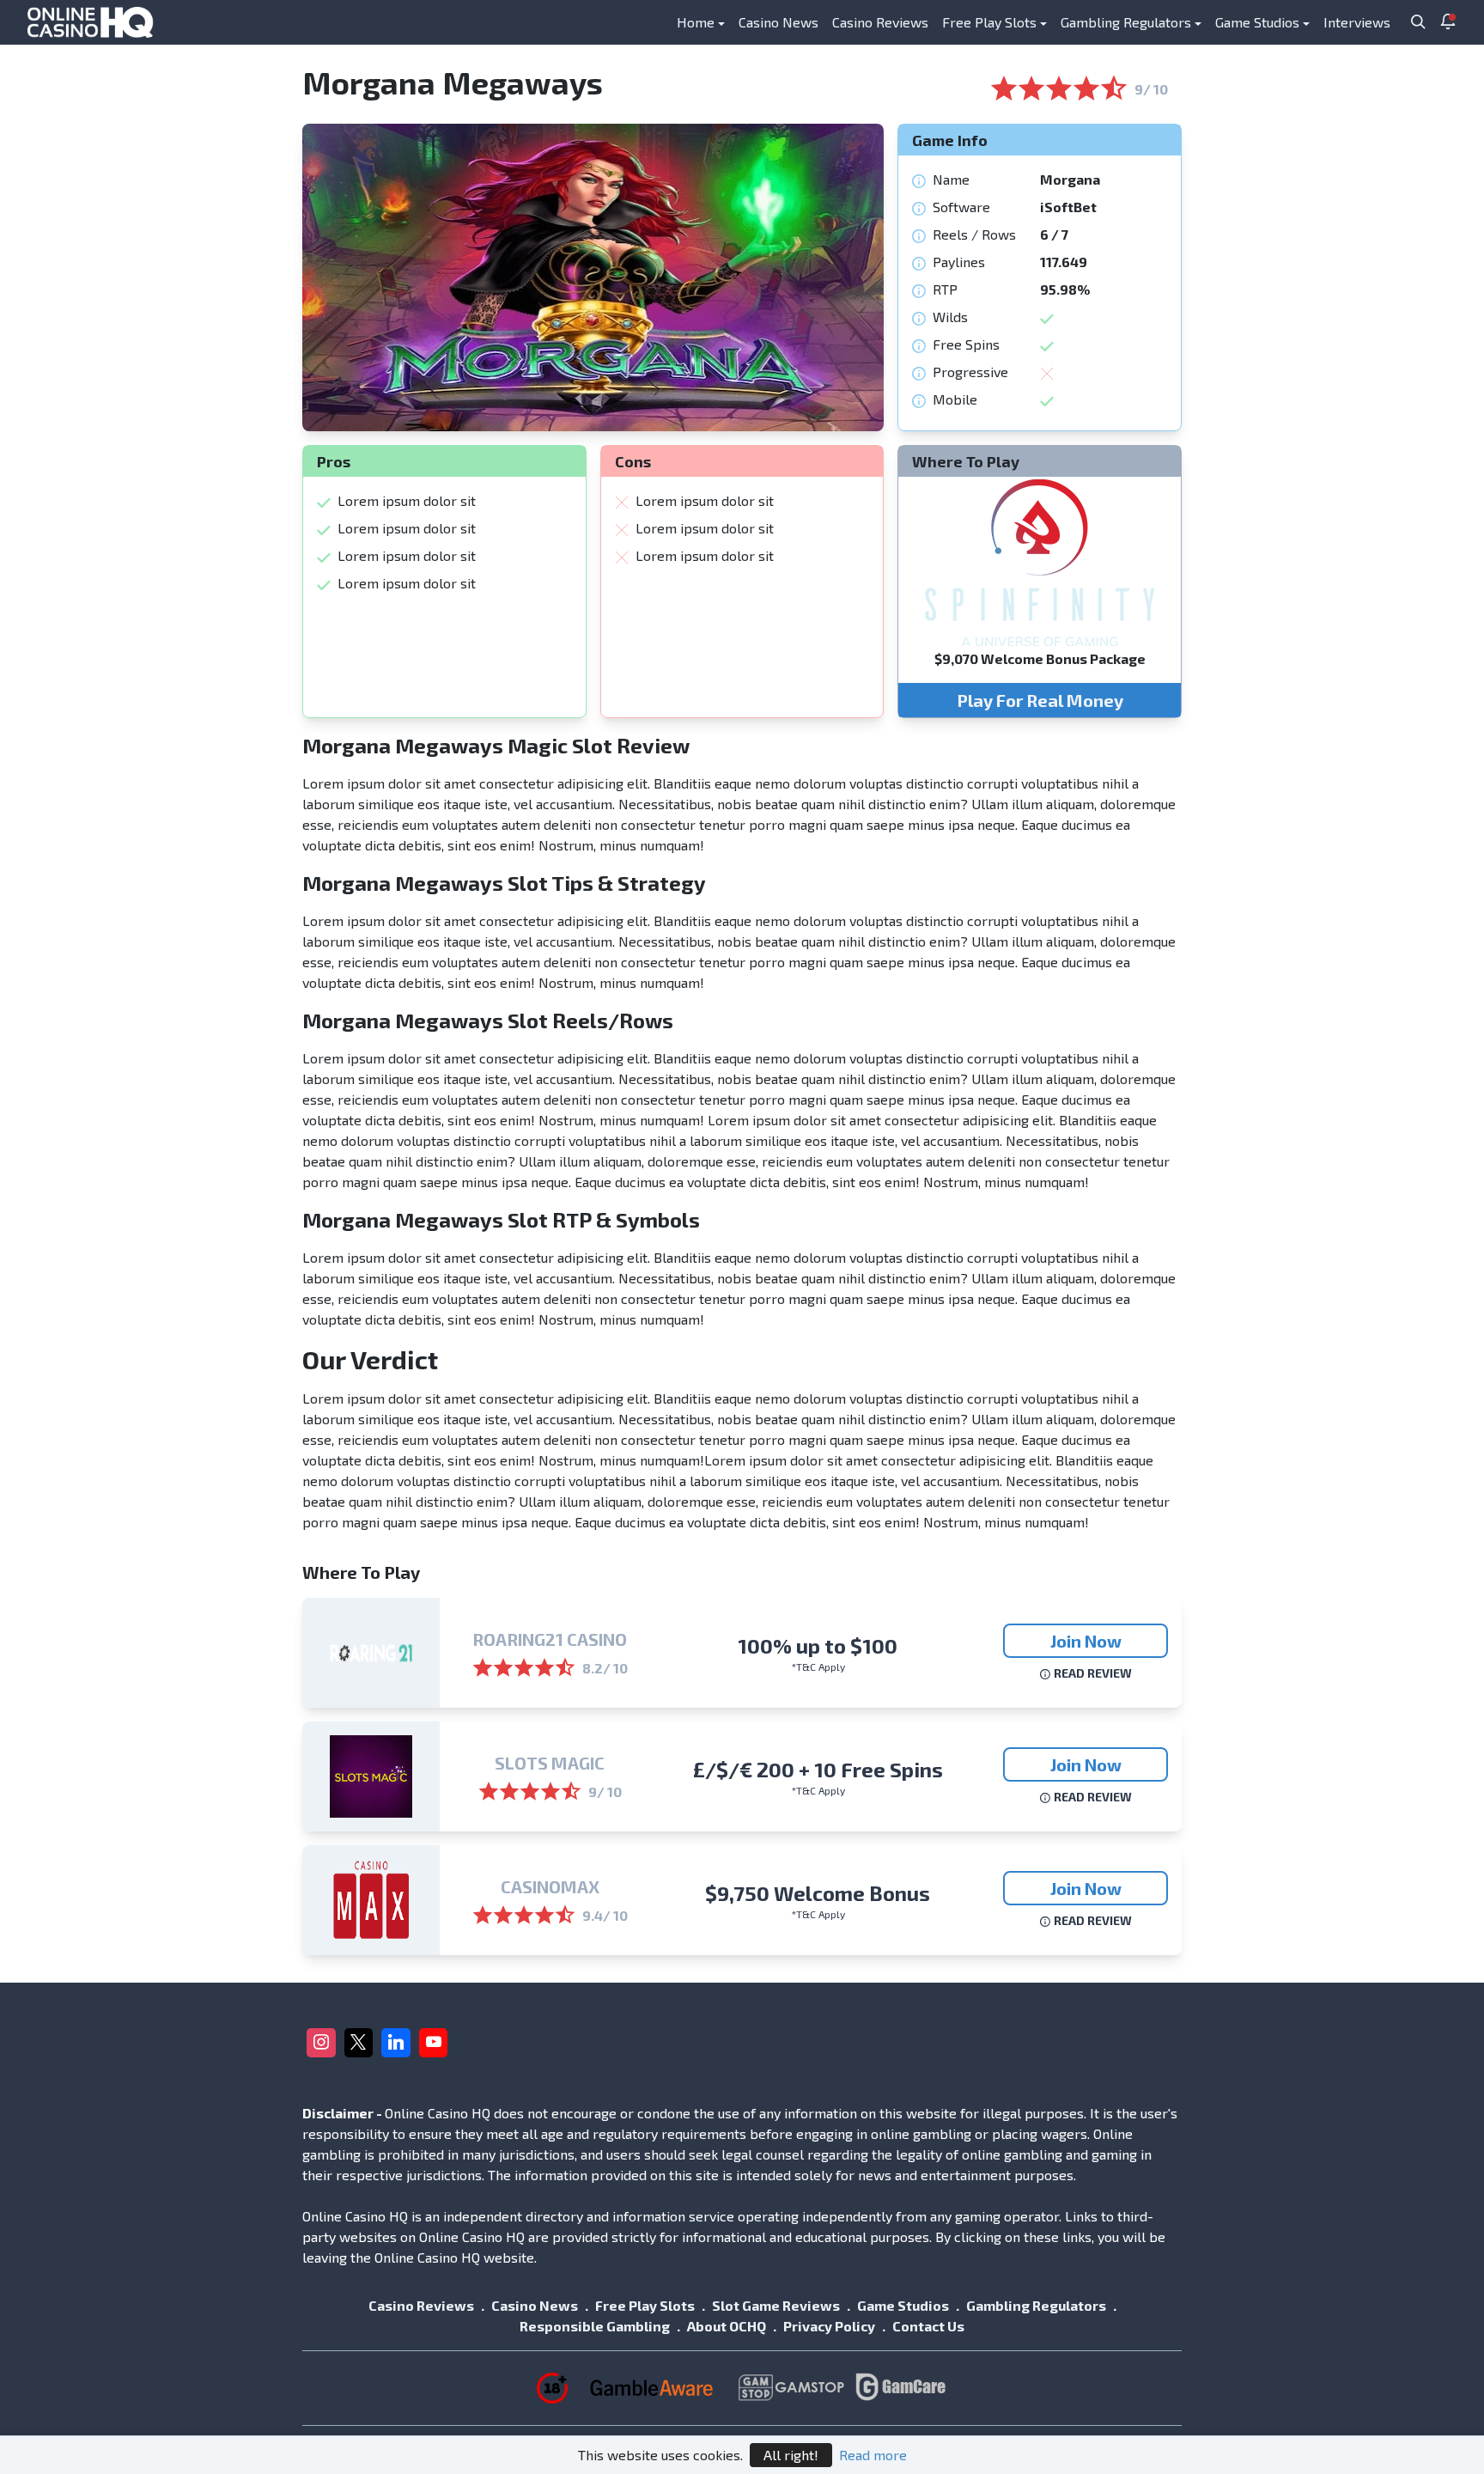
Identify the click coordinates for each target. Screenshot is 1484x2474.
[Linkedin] (396, 2043)
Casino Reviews (880, 22)
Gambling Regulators (1126, 22)
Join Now (1086, 1641)
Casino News (778, 22)
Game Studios (1257, 22)
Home (696, 22)
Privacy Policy (829, 2326)
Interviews (1357, 22)
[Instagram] (321, 2043)
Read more (873, 2455)
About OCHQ (727, 2326)
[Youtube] (434, 2043)
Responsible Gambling (595, 2326)
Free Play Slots (989, 22)
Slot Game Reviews (776, 2305)
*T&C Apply (818, 1667)
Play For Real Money (1040, 700)
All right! (791, 2455)
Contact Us (928, 2326)
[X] (359, 2043)
